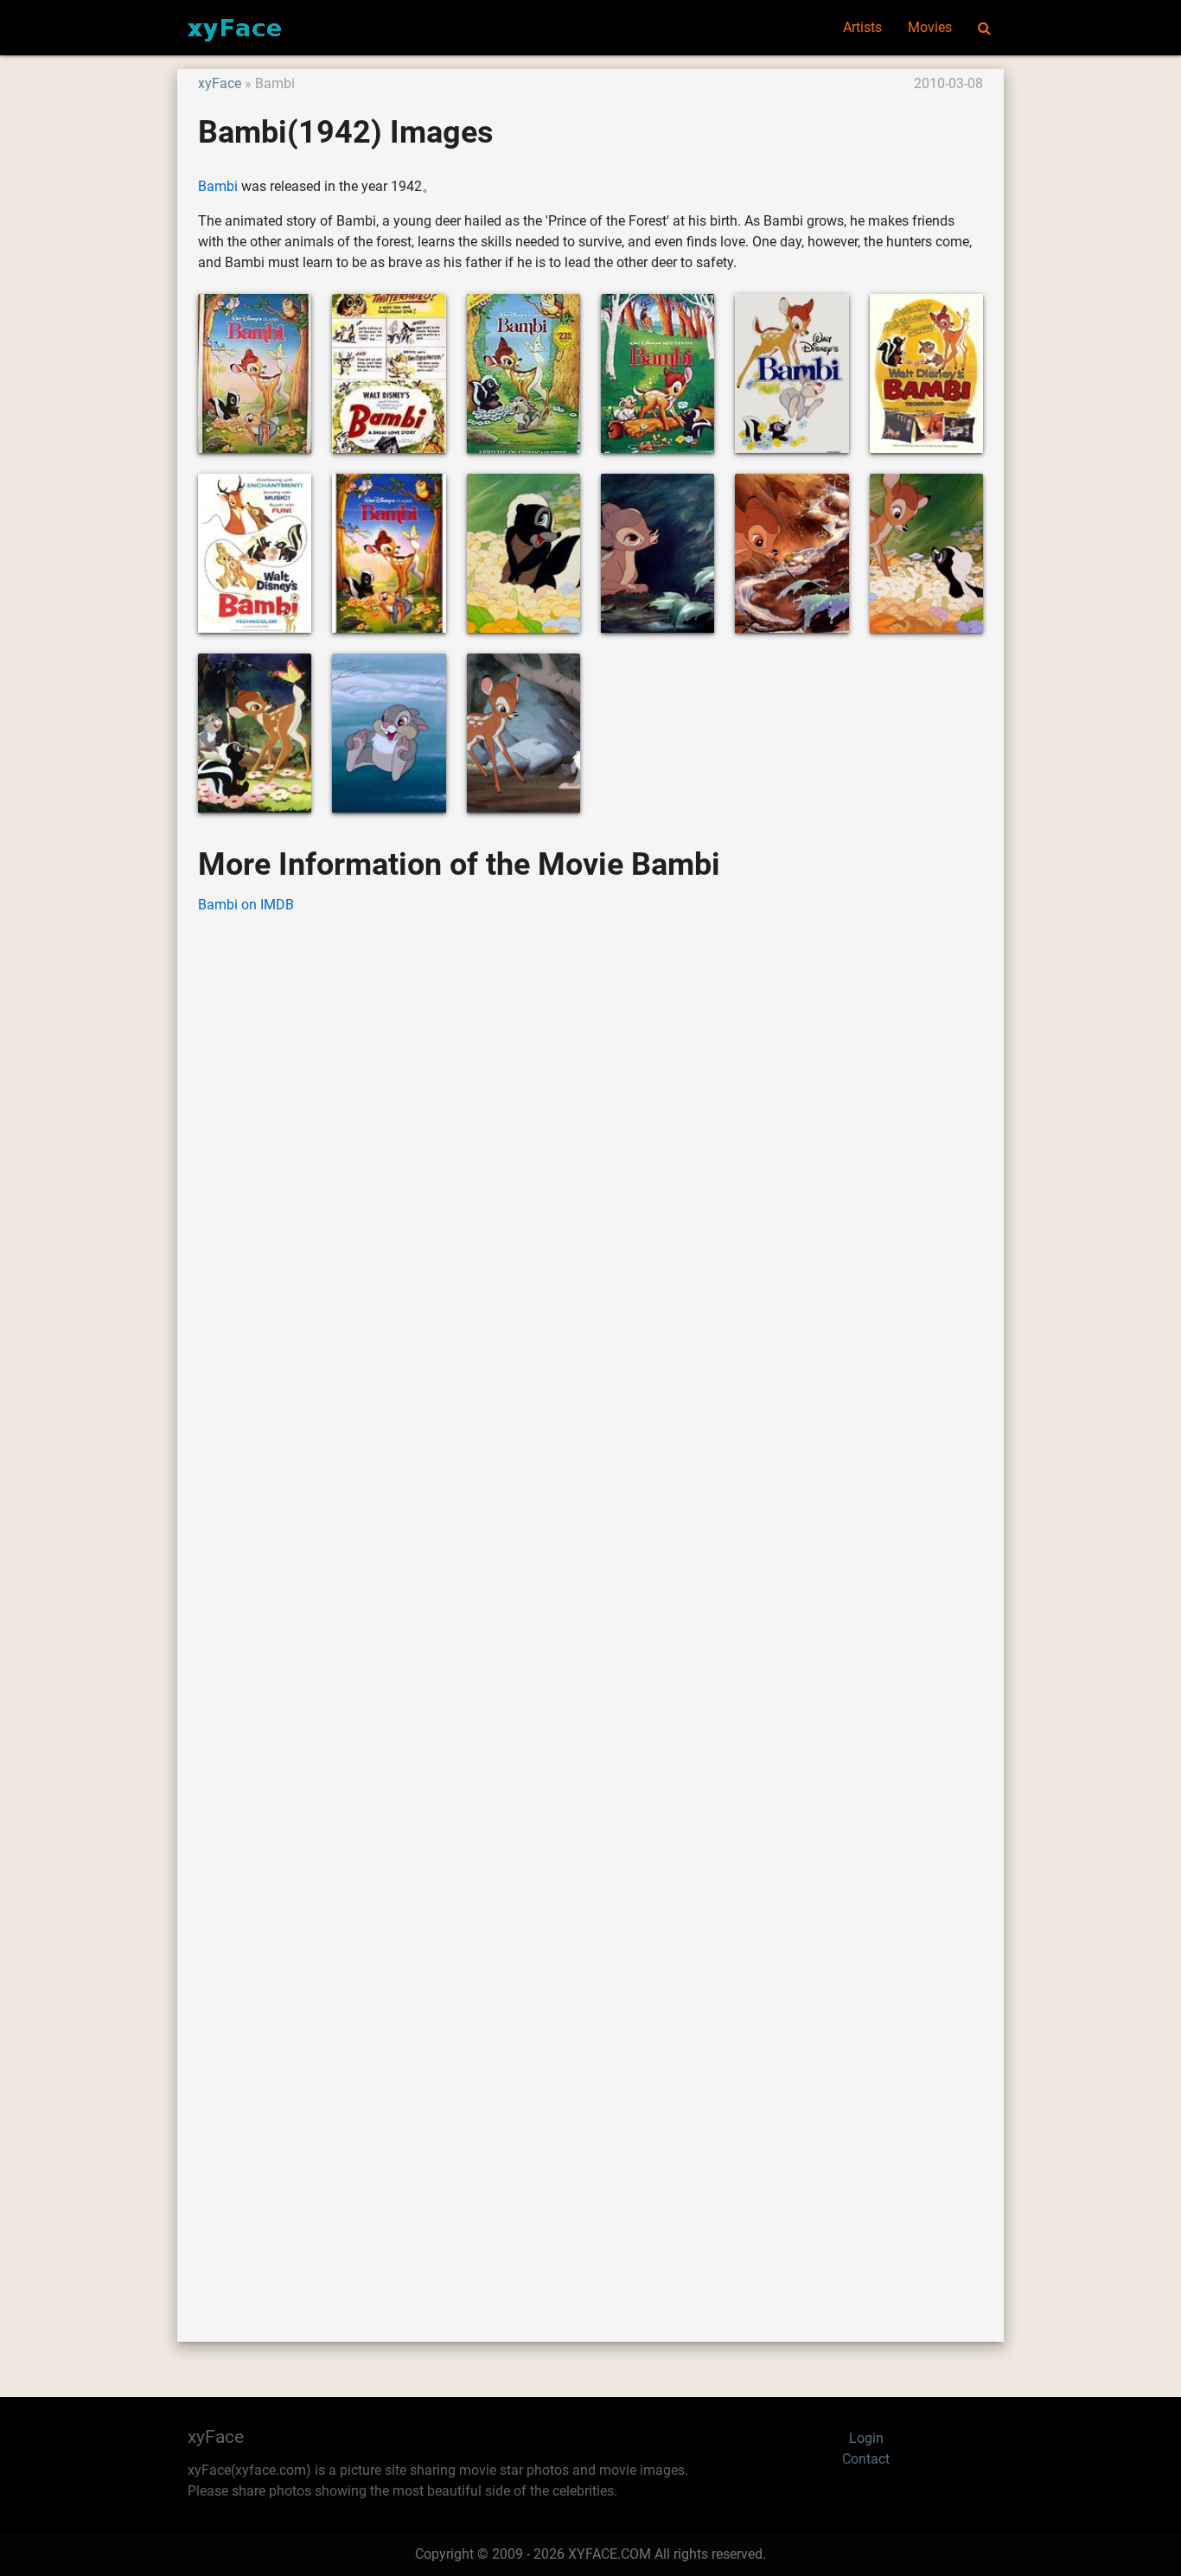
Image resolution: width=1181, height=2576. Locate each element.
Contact (866, 2459)
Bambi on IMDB (246, 905)
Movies (930, 27)
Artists (862, 27)
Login (866, 2438)
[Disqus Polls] (590, 1149)
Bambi (218, 186)
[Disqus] (590, 1602)
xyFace (220, 83)
